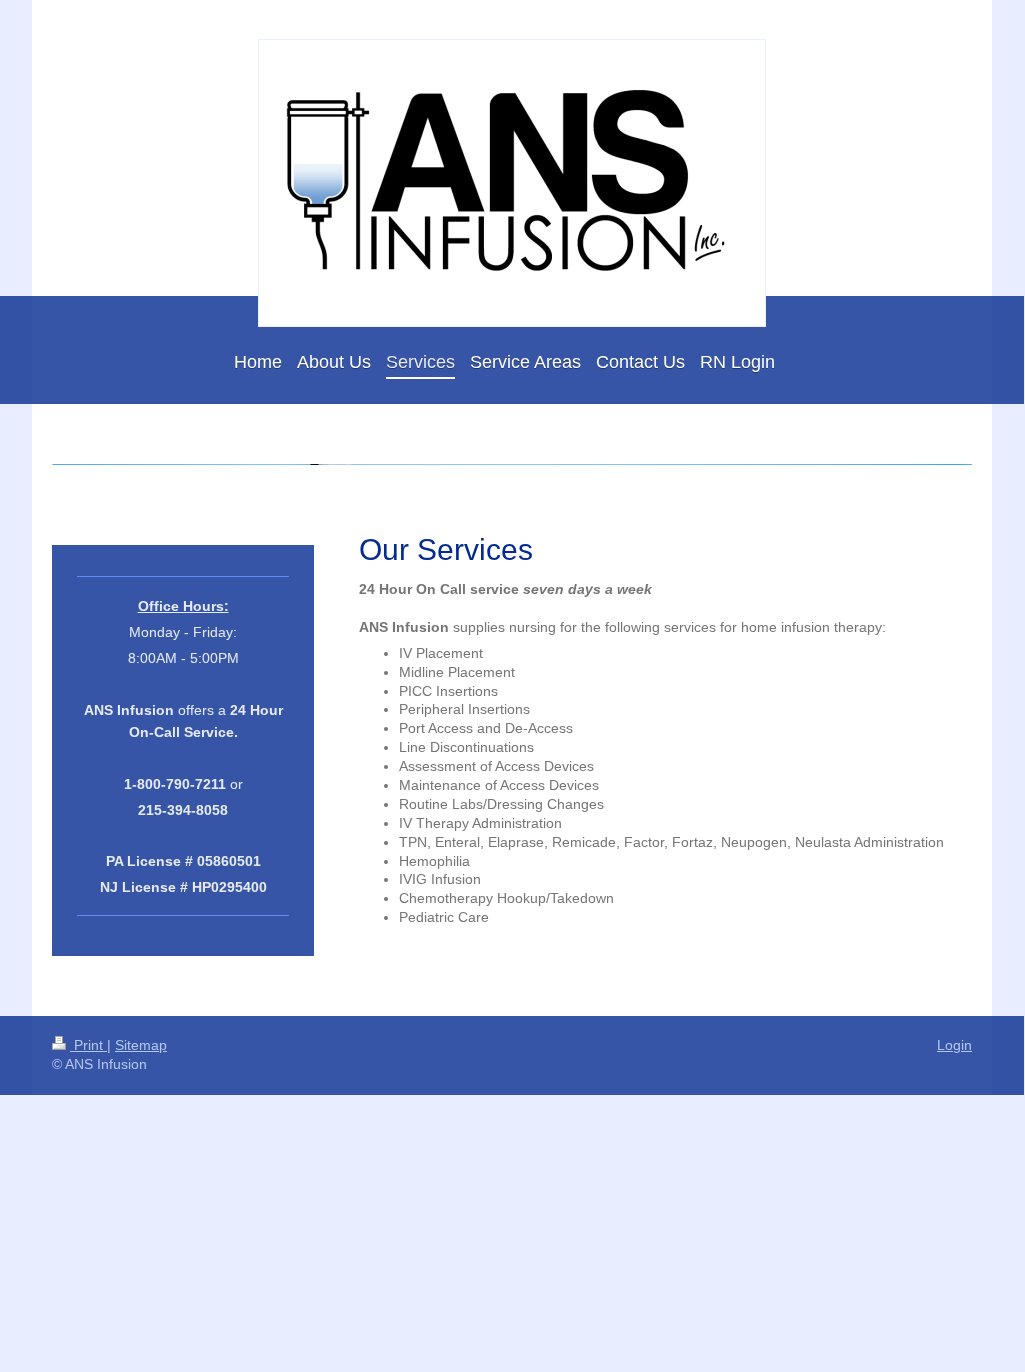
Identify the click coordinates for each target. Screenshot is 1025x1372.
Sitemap (141, 1045)
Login (954, 1045)
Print (88, 1045)
